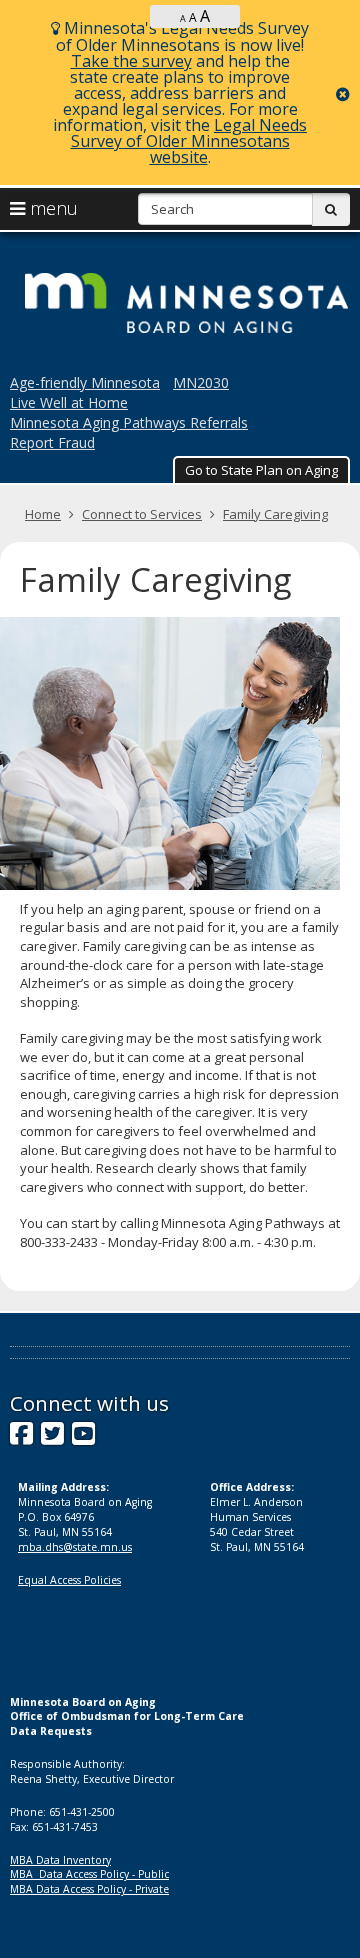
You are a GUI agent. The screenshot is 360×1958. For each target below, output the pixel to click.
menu (51, 208)
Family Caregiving (275, 514)
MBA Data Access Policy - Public (89, 1874)
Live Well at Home (69, 402)
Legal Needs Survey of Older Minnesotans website (189, 141)
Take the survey (131, 61)
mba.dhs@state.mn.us (75, 1547)
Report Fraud (52, 442)
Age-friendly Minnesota (85, 382)
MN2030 (201, 382)
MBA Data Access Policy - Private (89, 1889)
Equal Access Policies (69, 1580)
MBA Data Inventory (60, 1860)
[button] (261, 469)
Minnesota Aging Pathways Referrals (129, 422)
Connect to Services (142, 514)
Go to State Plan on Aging (261, 470)
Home (43, 514)
